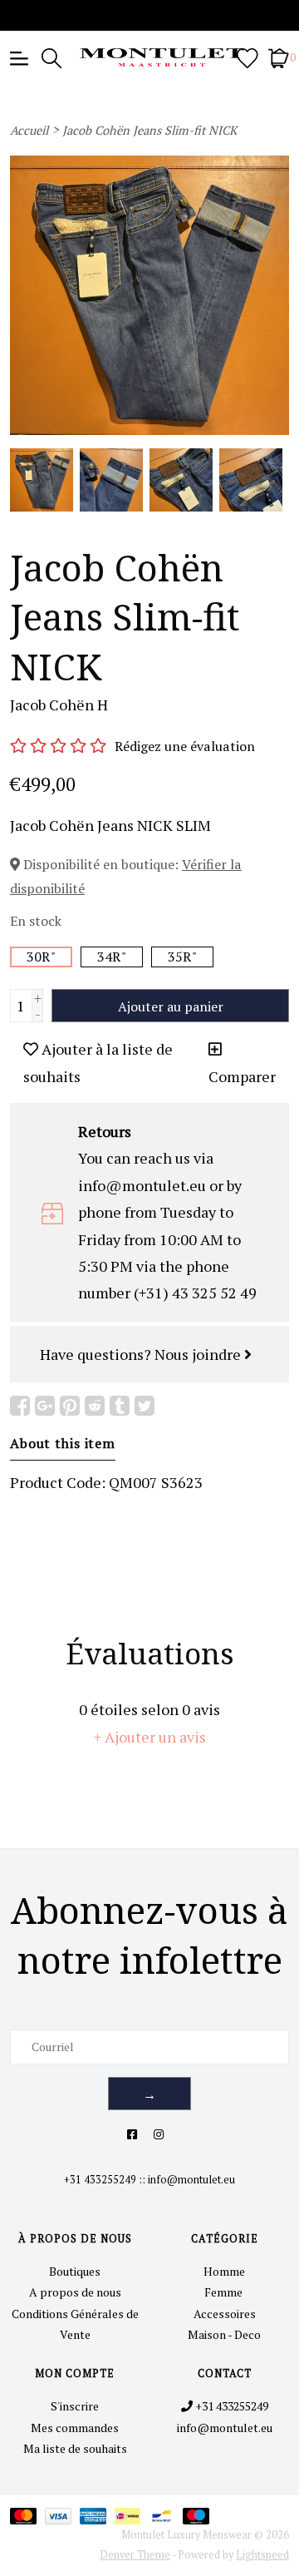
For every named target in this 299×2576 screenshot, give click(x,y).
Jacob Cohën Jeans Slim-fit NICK (149, 130)
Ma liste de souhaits (75, 2448)
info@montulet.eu (191, 2180)
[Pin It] (70, 1406)
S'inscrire (75, 2406)
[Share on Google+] (45, 1406)
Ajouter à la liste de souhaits (98, 1062)
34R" (112, 957)
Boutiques (75, 2271)
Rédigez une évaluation (185, 746)
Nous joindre (199, 1354)
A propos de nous (75, 2292)
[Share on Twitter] (145, 1406)
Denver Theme (135, 2555)
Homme (224, 2271)
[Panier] (279, 57)
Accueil (29, 130)
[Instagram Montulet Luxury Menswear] (159, 2134)
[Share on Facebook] (20, 1406)
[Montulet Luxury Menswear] (149, 57)
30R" (41, 957)
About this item (63, 1443)
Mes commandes (75, 2428)
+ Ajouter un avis (150, 1737)
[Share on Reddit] (95, 1406)
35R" (182, 957)
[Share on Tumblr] (120, 1406)
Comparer (242, 1076)
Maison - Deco (224, 2334)
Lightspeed (262, 2555)
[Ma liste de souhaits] (248, 57)
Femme (225, 2292)
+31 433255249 (100, 2180)
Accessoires (225, 2314)
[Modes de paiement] (27, 2516)
